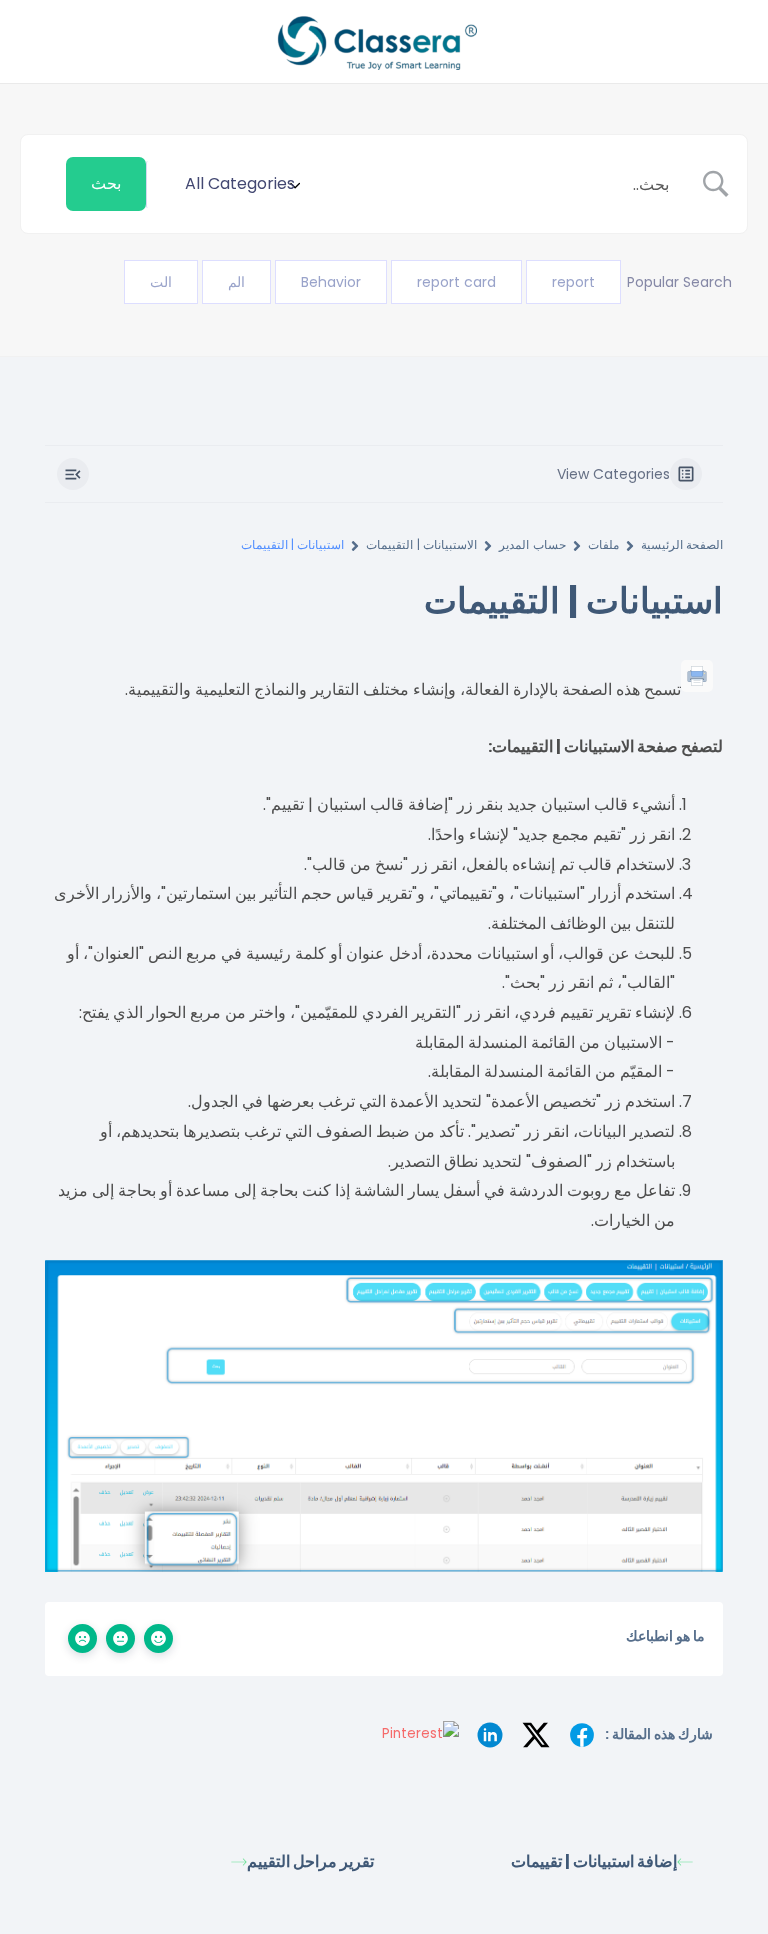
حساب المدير (532, 544)
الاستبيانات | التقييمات (421, 544)
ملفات (603, 544)
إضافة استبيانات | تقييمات (594, 1861)
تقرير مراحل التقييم (310, 1861)
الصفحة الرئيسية (682, 544)
